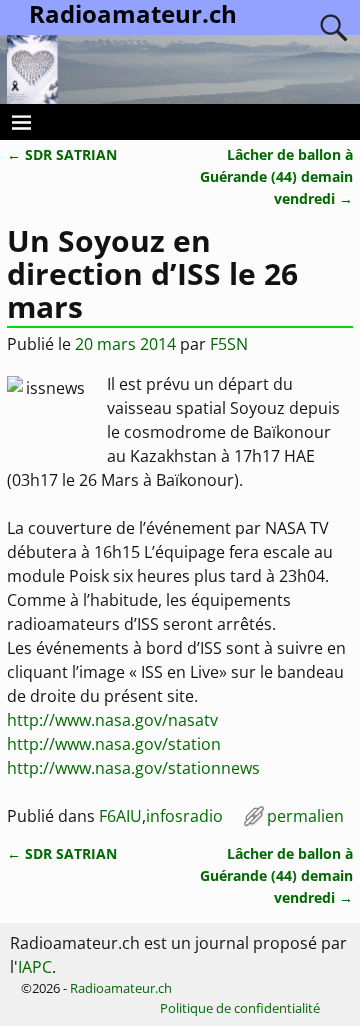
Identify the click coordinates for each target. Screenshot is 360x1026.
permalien (305, 816)
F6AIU (120, 816)
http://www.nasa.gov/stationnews (133, 768)
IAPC (35, 967)
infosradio (184, 816)
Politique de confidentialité (240, 1008)
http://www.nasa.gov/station (114, 744)
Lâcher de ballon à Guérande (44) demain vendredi (276, 176)
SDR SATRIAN (62, 154)
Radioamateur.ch (121, 988)
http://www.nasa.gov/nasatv (112, 720)
